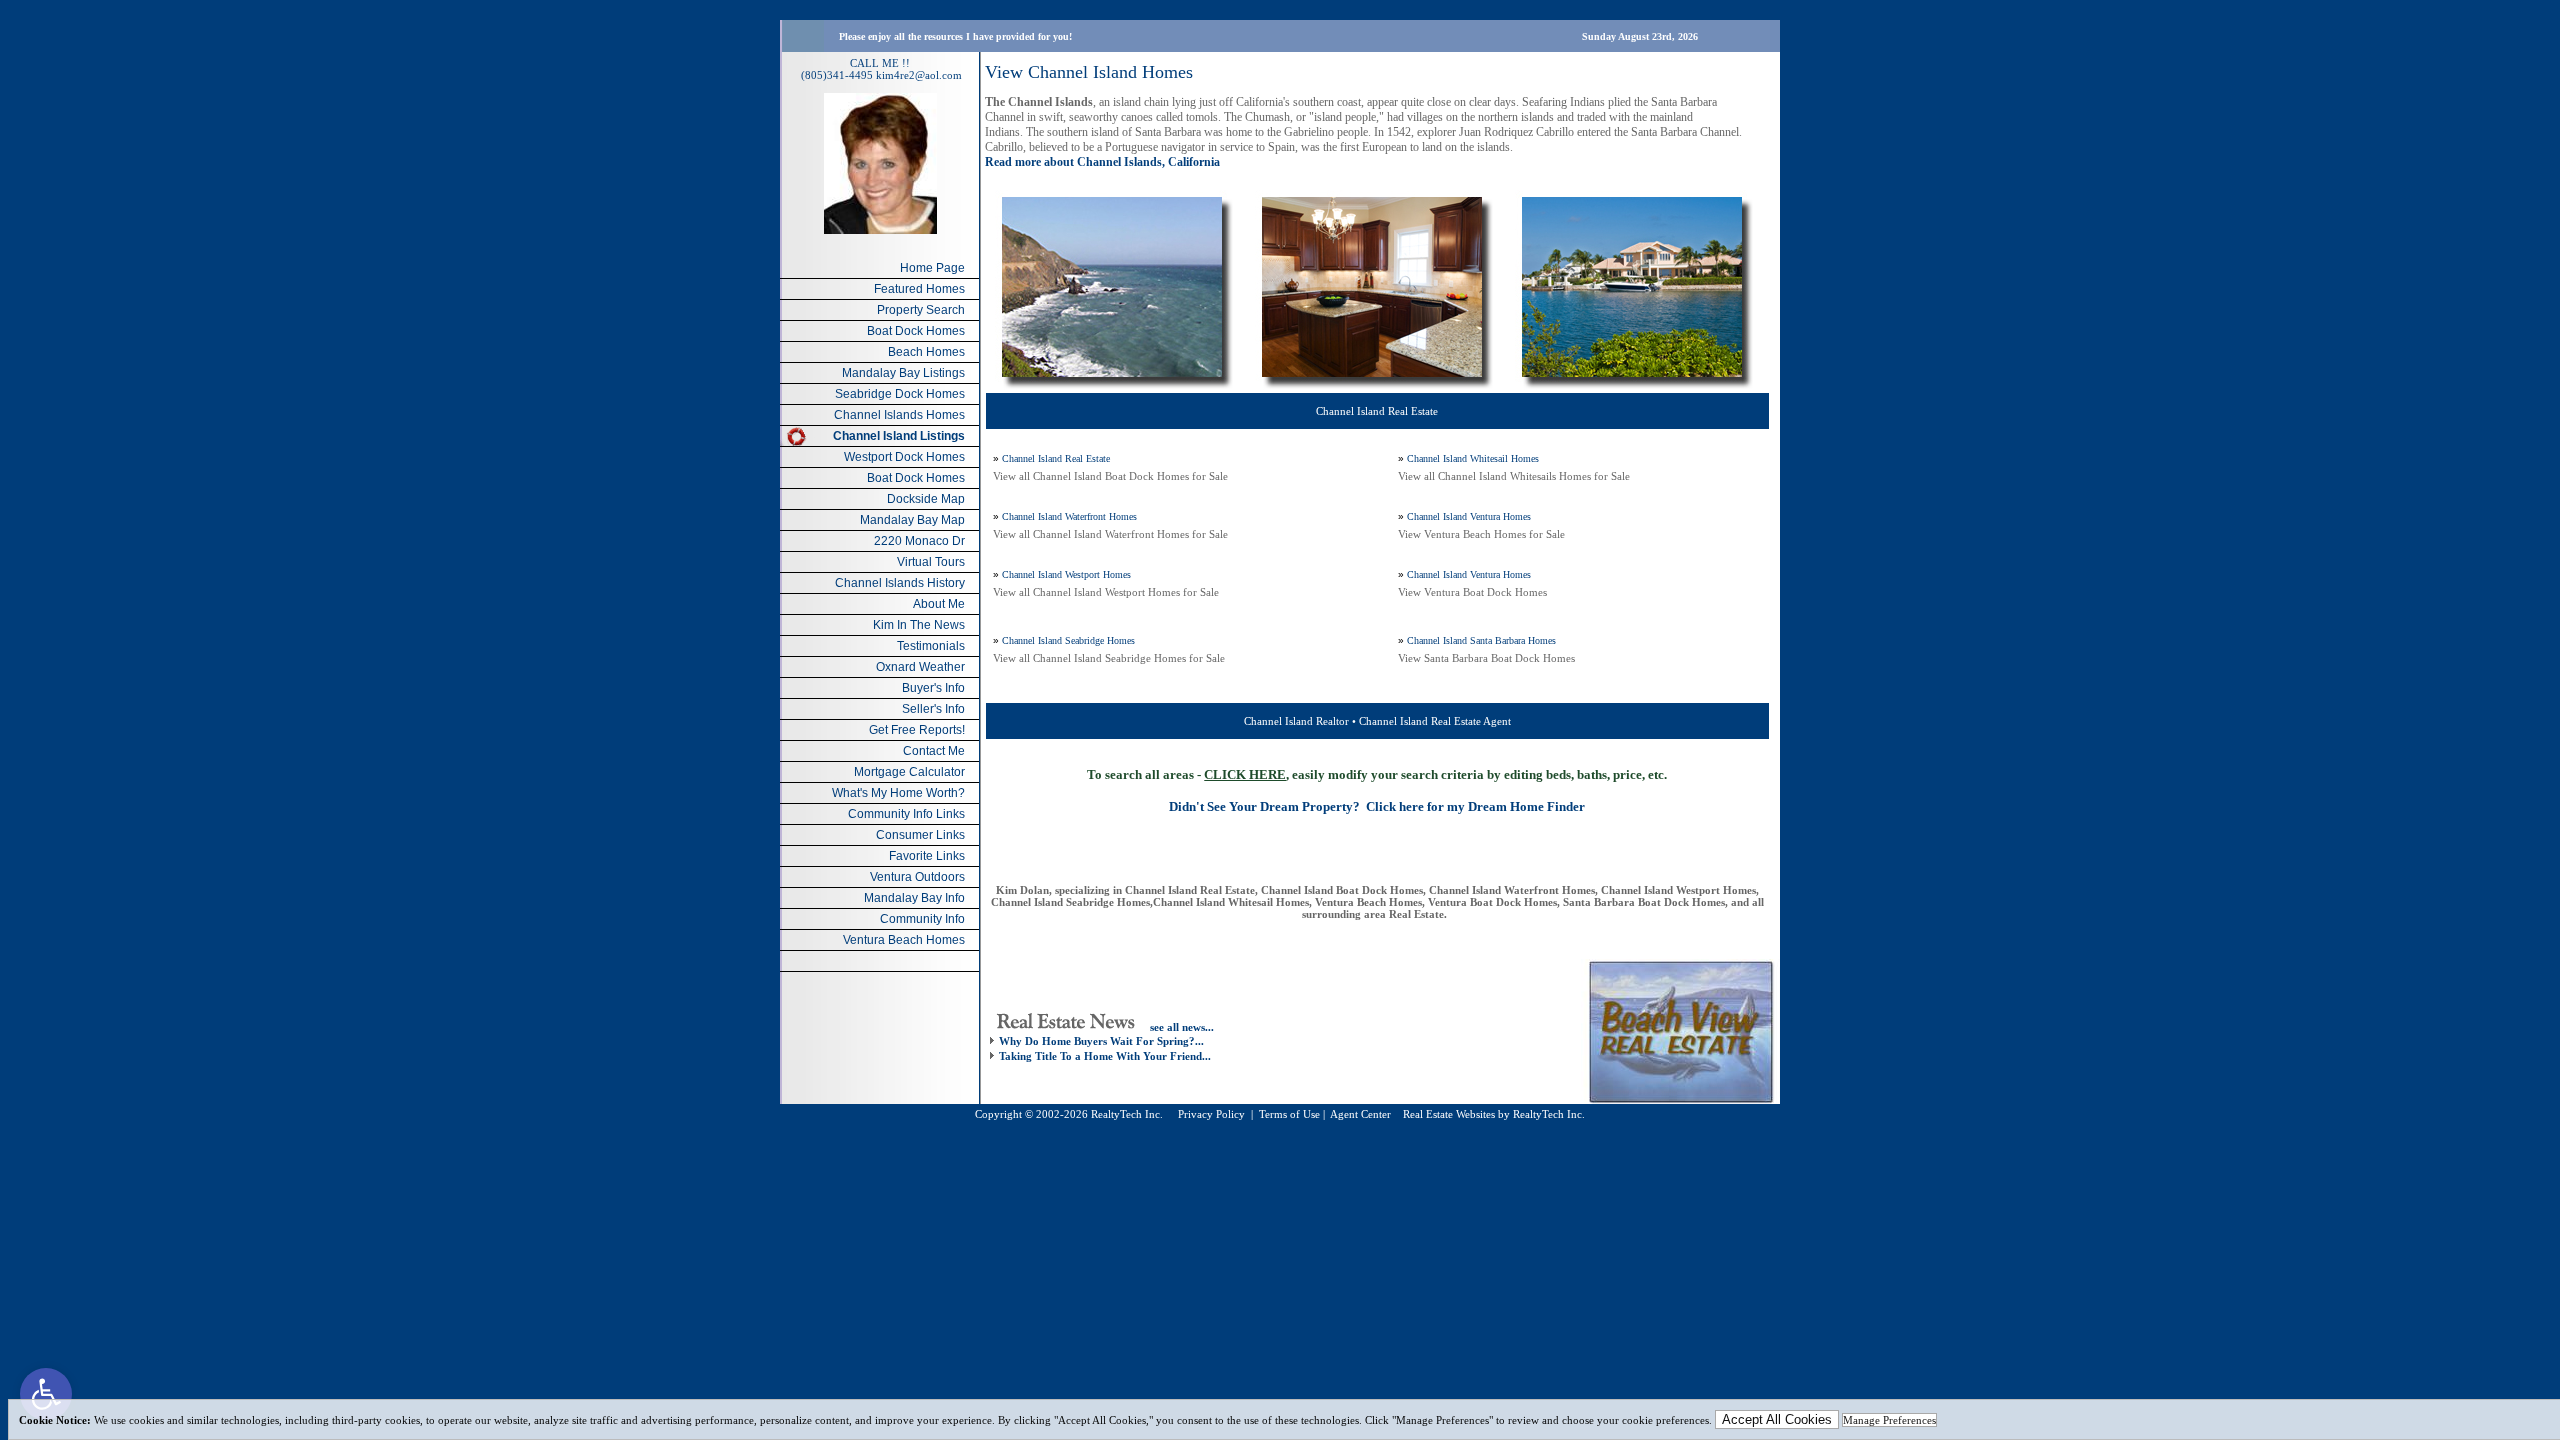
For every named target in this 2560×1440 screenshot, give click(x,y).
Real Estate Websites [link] (1449, 1114)
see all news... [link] (1182, 1027)
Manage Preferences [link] (1889, 1420)
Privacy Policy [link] (1211, 1114)
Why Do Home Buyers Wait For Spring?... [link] (1101, 1041)
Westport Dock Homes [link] (904, 457)
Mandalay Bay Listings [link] (903, 373)
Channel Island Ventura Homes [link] (1469, 516)
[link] (46, 1394)
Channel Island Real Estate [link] (1056, 458)
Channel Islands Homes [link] (899, 415)
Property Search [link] (921, 310)
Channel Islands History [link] (900, 583)
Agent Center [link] (1360, 1114)
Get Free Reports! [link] (917, 730)
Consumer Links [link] (920, 835)
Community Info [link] (922, 919)
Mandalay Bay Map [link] (912, 520)
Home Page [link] (932, 268)
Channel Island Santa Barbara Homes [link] (1481, 640)
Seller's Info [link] (933, 709)
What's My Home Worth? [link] (898, 793)
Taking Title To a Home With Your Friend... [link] (1105, 1056)
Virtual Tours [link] (931, 562)
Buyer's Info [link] (933, 688)
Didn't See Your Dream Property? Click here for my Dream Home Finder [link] (1377, 806)
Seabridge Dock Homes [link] (900, 394)
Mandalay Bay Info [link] (914, 898)
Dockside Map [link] (926, 499)
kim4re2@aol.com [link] (919, 75)
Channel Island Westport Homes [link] (1066, 574)
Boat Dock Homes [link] (916, 331)
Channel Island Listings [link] (899, 436)
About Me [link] (939, 604)
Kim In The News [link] (919, 625)
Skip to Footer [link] (96, 46)
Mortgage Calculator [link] (909, 772)
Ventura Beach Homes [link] (904, 940)
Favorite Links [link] (927, 856)
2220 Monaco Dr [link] (919, 541)
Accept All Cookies (1777, 1419)
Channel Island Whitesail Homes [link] (1473, 458)
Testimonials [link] (931, 646)
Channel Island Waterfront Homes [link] (1069, 516)
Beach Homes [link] (926, 352)
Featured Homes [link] (919, 289)
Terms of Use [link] (1289, 1114)
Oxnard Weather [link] (920, 667)
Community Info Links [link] (906, 814)
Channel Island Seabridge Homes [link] (1068, 640)
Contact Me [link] (934, 751)
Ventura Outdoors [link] (917, 877)
